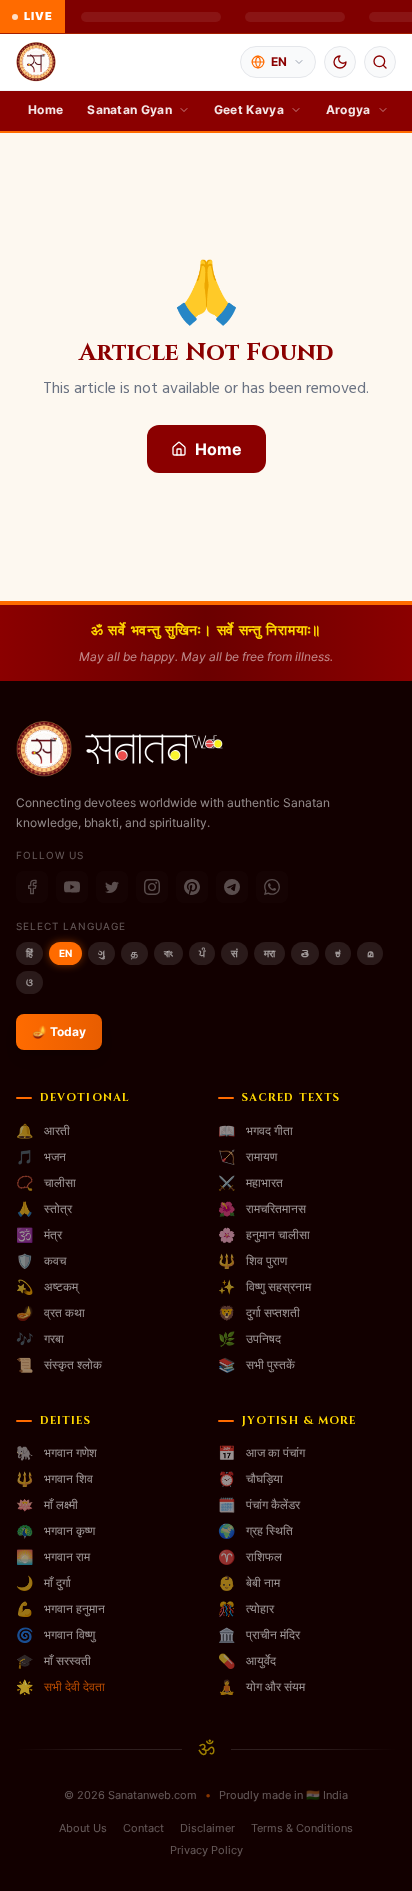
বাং (168, 953)
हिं (29, 953)
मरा (269, 953)
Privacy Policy (206, 1850)
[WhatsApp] (272, 887)
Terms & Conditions (302, 1828)
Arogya (348, 109)
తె (305, 953)
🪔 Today (59, 1031)
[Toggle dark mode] (340, 62)
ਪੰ (202, 953)
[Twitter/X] (112, 887)
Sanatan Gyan (129, 109)
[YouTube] (72, 887)
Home (45, 109)
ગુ (101, 953)
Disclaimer (207, 1828)
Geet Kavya (249, 109)
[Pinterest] (192, 887)
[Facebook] (32, 887)
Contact (143, 1828)
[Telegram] (232, 887)
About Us (83, 1828)
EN (65, 953)
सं (234, 953)
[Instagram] (152, 887)
